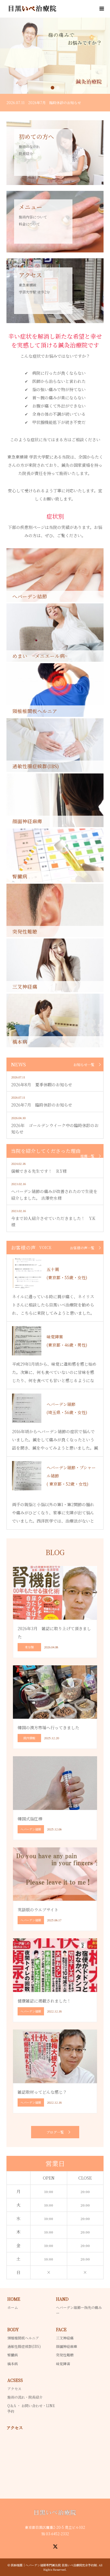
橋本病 (13, 2364)
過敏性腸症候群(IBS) (24, 2346)
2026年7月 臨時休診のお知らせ (42, 1105)
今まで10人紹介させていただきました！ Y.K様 (53, 1221)
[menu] (101, 9)
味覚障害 (63, 2364)
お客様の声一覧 (82, 1248)
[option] (55, 56)
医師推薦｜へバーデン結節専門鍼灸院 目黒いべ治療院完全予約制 (54, 2565)
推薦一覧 (87, 1156)
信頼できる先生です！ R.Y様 (39, 1171)
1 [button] (53, 88)
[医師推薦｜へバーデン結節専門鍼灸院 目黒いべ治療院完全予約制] (58, 9)
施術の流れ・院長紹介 (25, 2397)
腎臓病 (13, 2355)
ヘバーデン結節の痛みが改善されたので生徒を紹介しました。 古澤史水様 (54, 1194)
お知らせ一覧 (84, 1065)
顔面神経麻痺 (67, 2346)
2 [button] (58, 88)
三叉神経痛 (65, 2338)
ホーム (13, 2307)
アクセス (14, 2389)
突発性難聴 (65, 2355)
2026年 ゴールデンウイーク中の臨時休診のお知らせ (55, 1129)
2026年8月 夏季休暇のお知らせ (42, 1085)
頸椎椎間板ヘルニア (23, 2338)
